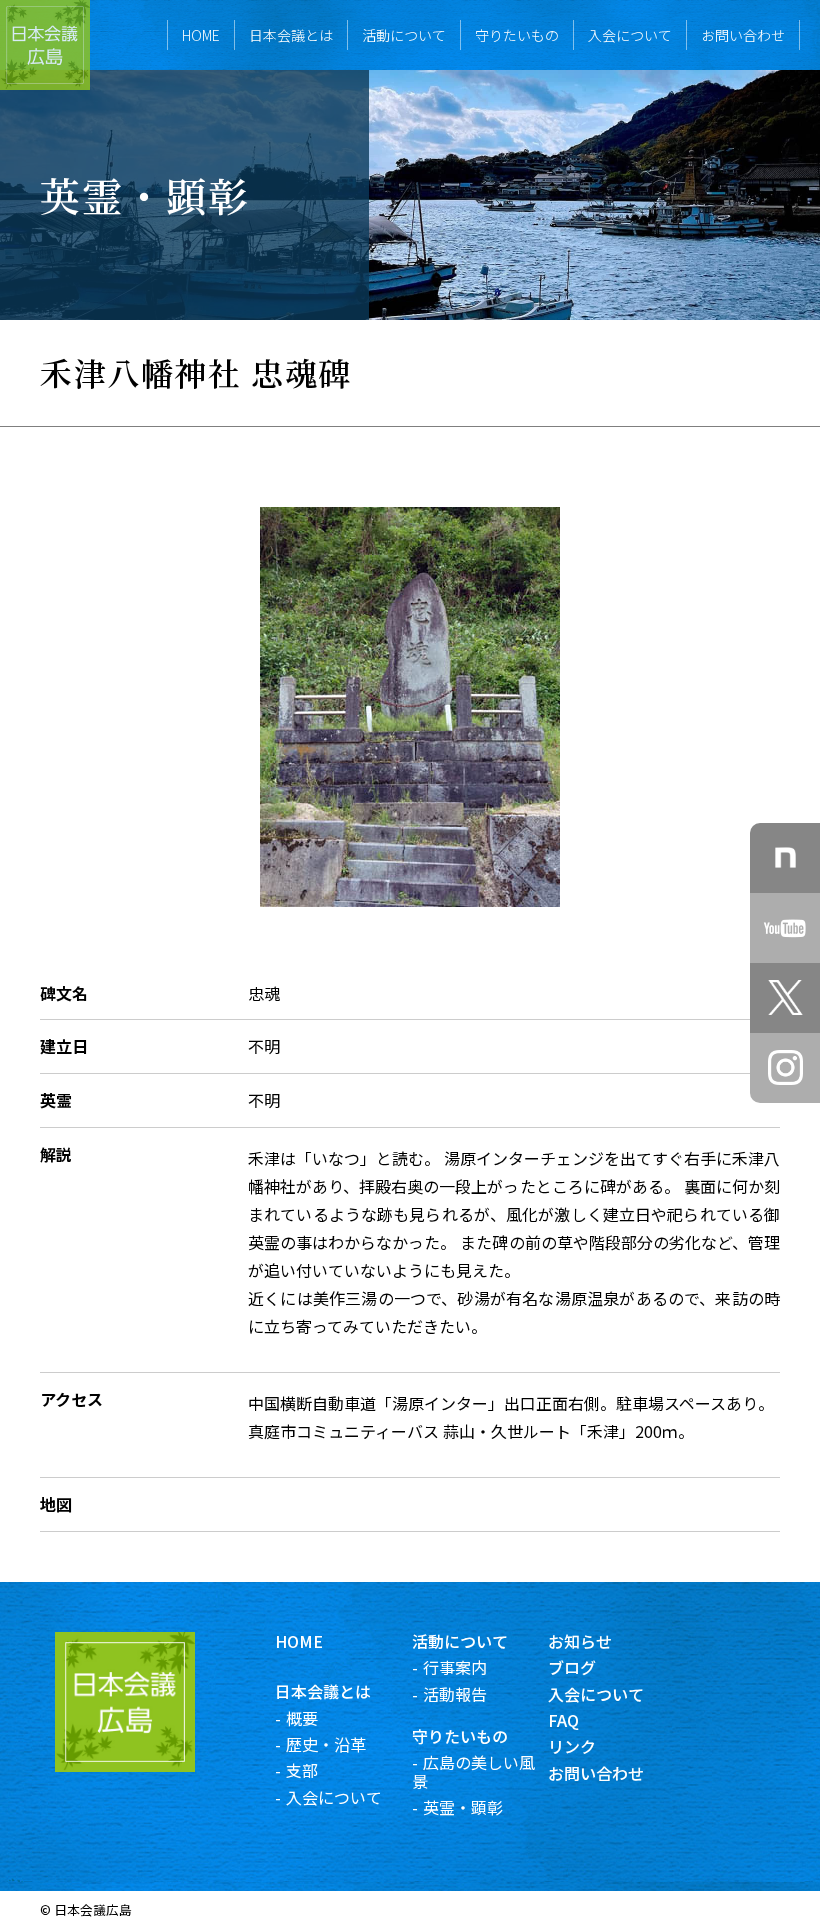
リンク (572, 1746)
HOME (201, 35)
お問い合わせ (743, 35)
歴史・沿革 (326, 1744)
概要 (302, 1718)
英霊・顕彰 (463, 1807)
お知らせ (580, 1641)
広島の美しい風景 (473, 1771)
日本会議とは (291, 35)
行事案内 (455, 1667)
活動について (404, 35)
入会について (630, 35)
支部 (302, 1770)
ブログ (572, 1667)
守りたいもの (517, 35)
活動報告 (455, 1694)
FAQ (563, 1720)
